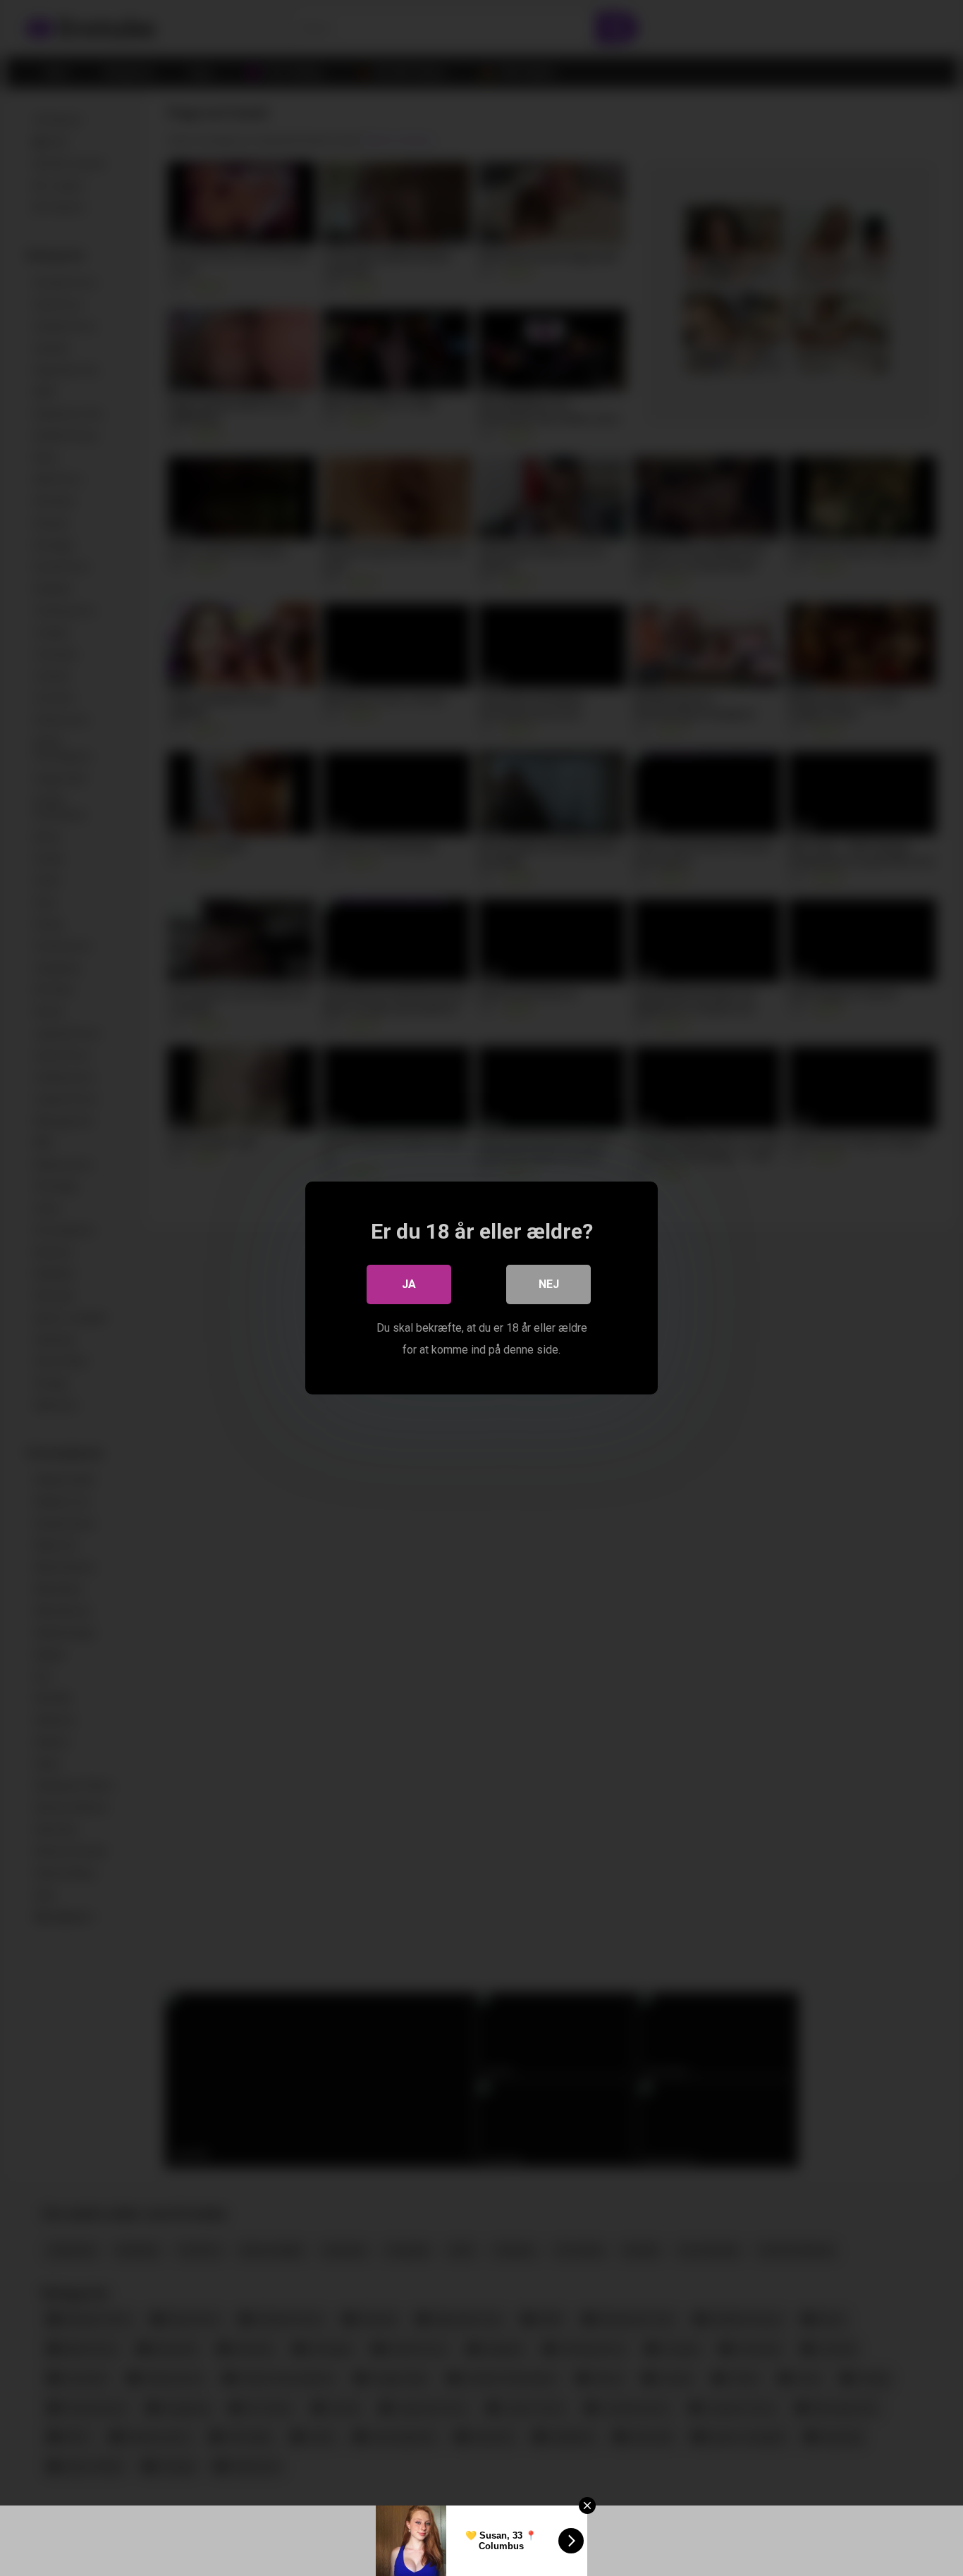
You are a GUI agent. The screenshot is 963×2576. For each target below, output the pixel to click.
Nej (549, 1284)
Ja (409, 1284)
